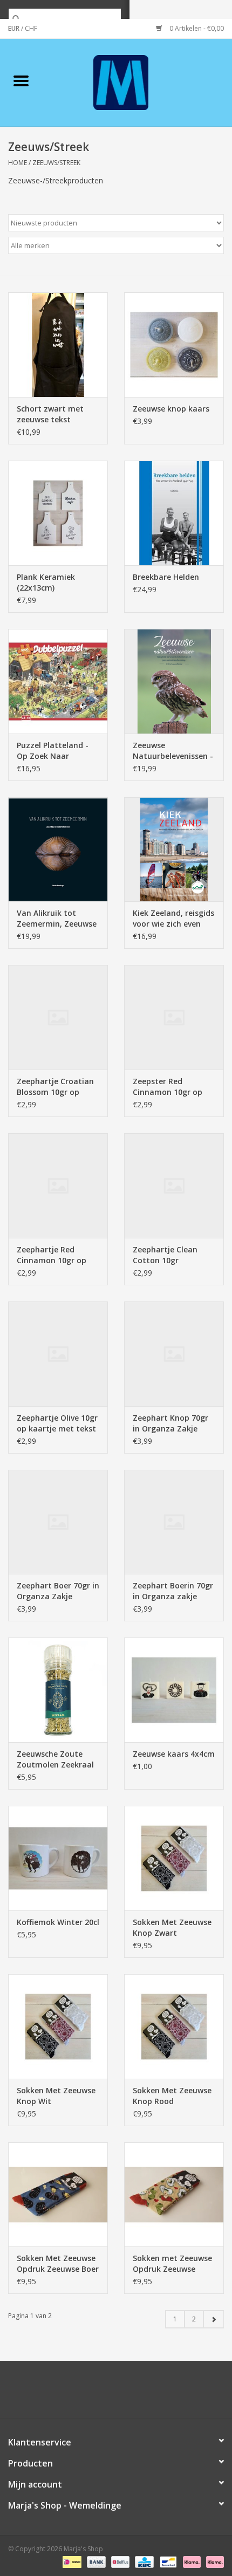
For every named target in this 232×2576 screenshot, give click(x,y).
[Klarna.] (213, 2561)
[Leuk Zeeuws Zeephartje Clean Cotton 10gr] (174, 1186)
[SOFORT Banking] (191, 2561)
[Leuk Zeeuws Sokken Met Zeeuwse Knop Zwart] (174, 1858)
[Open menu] (21, 80)
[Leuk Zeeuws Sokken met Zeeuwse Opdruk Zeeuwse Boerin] (174, 2195)
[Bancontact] (167, 2561)
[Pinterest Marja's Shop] (116, 2394)
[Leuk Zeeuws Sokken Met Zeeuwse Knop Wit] (58, 2026)
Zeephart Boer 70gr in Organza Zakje (58, 1591)
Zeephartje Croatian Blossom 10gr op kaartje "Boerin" (55, 1087)
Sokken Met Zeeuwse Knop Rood (172, 2096)
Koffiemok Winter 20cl (58, 1922)
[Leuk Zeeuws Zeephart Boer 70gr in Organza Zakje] (58, 1522)
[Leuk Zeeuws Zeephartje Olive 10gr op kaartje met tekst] (58, 1354)
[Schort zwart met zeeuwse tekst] (58, 345)
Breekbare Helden (166, 577)
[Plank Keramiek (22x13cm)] (58, 513)
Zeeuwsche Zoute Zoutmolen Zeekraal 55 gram (55, 1759)
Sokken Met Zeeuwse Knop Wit (56, 2096)
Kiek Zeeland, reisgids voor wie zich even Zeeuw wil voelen (173, 919)
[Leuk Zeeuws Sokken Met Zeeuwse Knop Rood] (174, 2026)
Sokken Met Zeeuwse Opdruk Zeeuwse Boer (58, 2263)
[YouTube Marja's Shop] (135, 2394)
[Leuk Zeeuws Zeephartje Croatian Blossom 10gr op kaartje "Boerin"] (58, 1017)
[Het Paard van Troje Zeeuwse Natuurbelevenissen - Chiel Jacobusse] (174, 681)
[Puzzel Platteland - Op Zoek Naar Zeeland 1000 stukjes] (58, 681)
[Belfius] (119, 2561)
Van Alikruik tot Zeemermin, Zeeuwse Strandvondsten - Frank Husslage (57, 919)
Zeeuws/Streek (56, 163)
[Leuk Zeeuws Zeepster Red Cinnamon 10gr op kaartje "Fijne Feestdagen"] (174, 1017)
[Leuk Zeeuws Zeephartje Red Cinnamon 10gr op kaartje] (58, 1186)
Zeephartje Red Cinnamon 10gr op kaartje (52, 1255)
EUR (15, 28)
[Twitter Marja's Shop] (77, 2394)
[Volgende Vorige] (213, 2319)
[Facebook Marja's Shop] (58, 2394)
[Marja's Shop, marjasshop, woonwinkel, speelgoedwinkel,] (137, 82)
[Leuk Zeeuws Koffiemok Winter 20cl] (58, 1858)
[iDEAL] (71, 2561)
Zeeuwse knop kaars (171, 409)
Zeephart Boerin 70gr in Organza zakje (173, 1591)
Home (18, 163)
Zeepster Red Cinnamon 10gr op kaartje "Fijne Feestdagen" (168, 1087)
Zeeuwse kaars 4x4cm (174, 1754)
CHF (31, 28)
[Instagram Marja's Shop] (174, 2394)
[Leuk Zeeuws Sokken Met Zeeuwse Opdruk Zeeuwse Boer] (58, 2195)
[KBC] (143, 2561)
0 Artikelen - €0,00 (196, 28)
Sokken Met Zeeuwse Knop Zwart (172, 1927)
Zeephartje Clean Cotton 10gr (165, 1255)
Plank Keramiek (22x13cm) (46, 582)
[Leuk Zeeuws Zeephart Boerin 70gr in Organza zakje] (174, 1522)
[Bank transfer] (95, 2561)
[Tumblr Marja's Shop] (155, 2394)
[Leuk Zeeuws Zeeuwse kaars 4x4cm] (174, 1690)
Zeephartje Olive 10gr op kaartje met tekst (57, 1423)
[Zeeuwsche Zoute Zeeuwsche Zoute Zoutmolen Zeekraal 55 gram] (58, 1690)
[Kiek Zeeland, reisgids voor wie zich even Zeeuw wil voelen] (174, 849)
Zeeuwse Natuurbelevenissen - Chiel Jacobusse (173, 751)
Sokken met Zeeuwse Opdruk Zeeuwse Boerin (172, 2264)
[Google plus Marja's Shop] (97, 2394)
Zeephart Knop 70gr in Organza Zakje (170, 1423)
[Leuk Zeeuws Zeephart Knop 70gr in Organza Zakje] (174, 1354)
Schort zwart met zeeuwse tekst (50, 414)
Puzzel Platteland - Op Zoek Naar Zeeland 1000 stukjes (56, 751)
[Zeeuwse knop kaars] (174, 345)
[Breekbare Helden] (174, 513)
